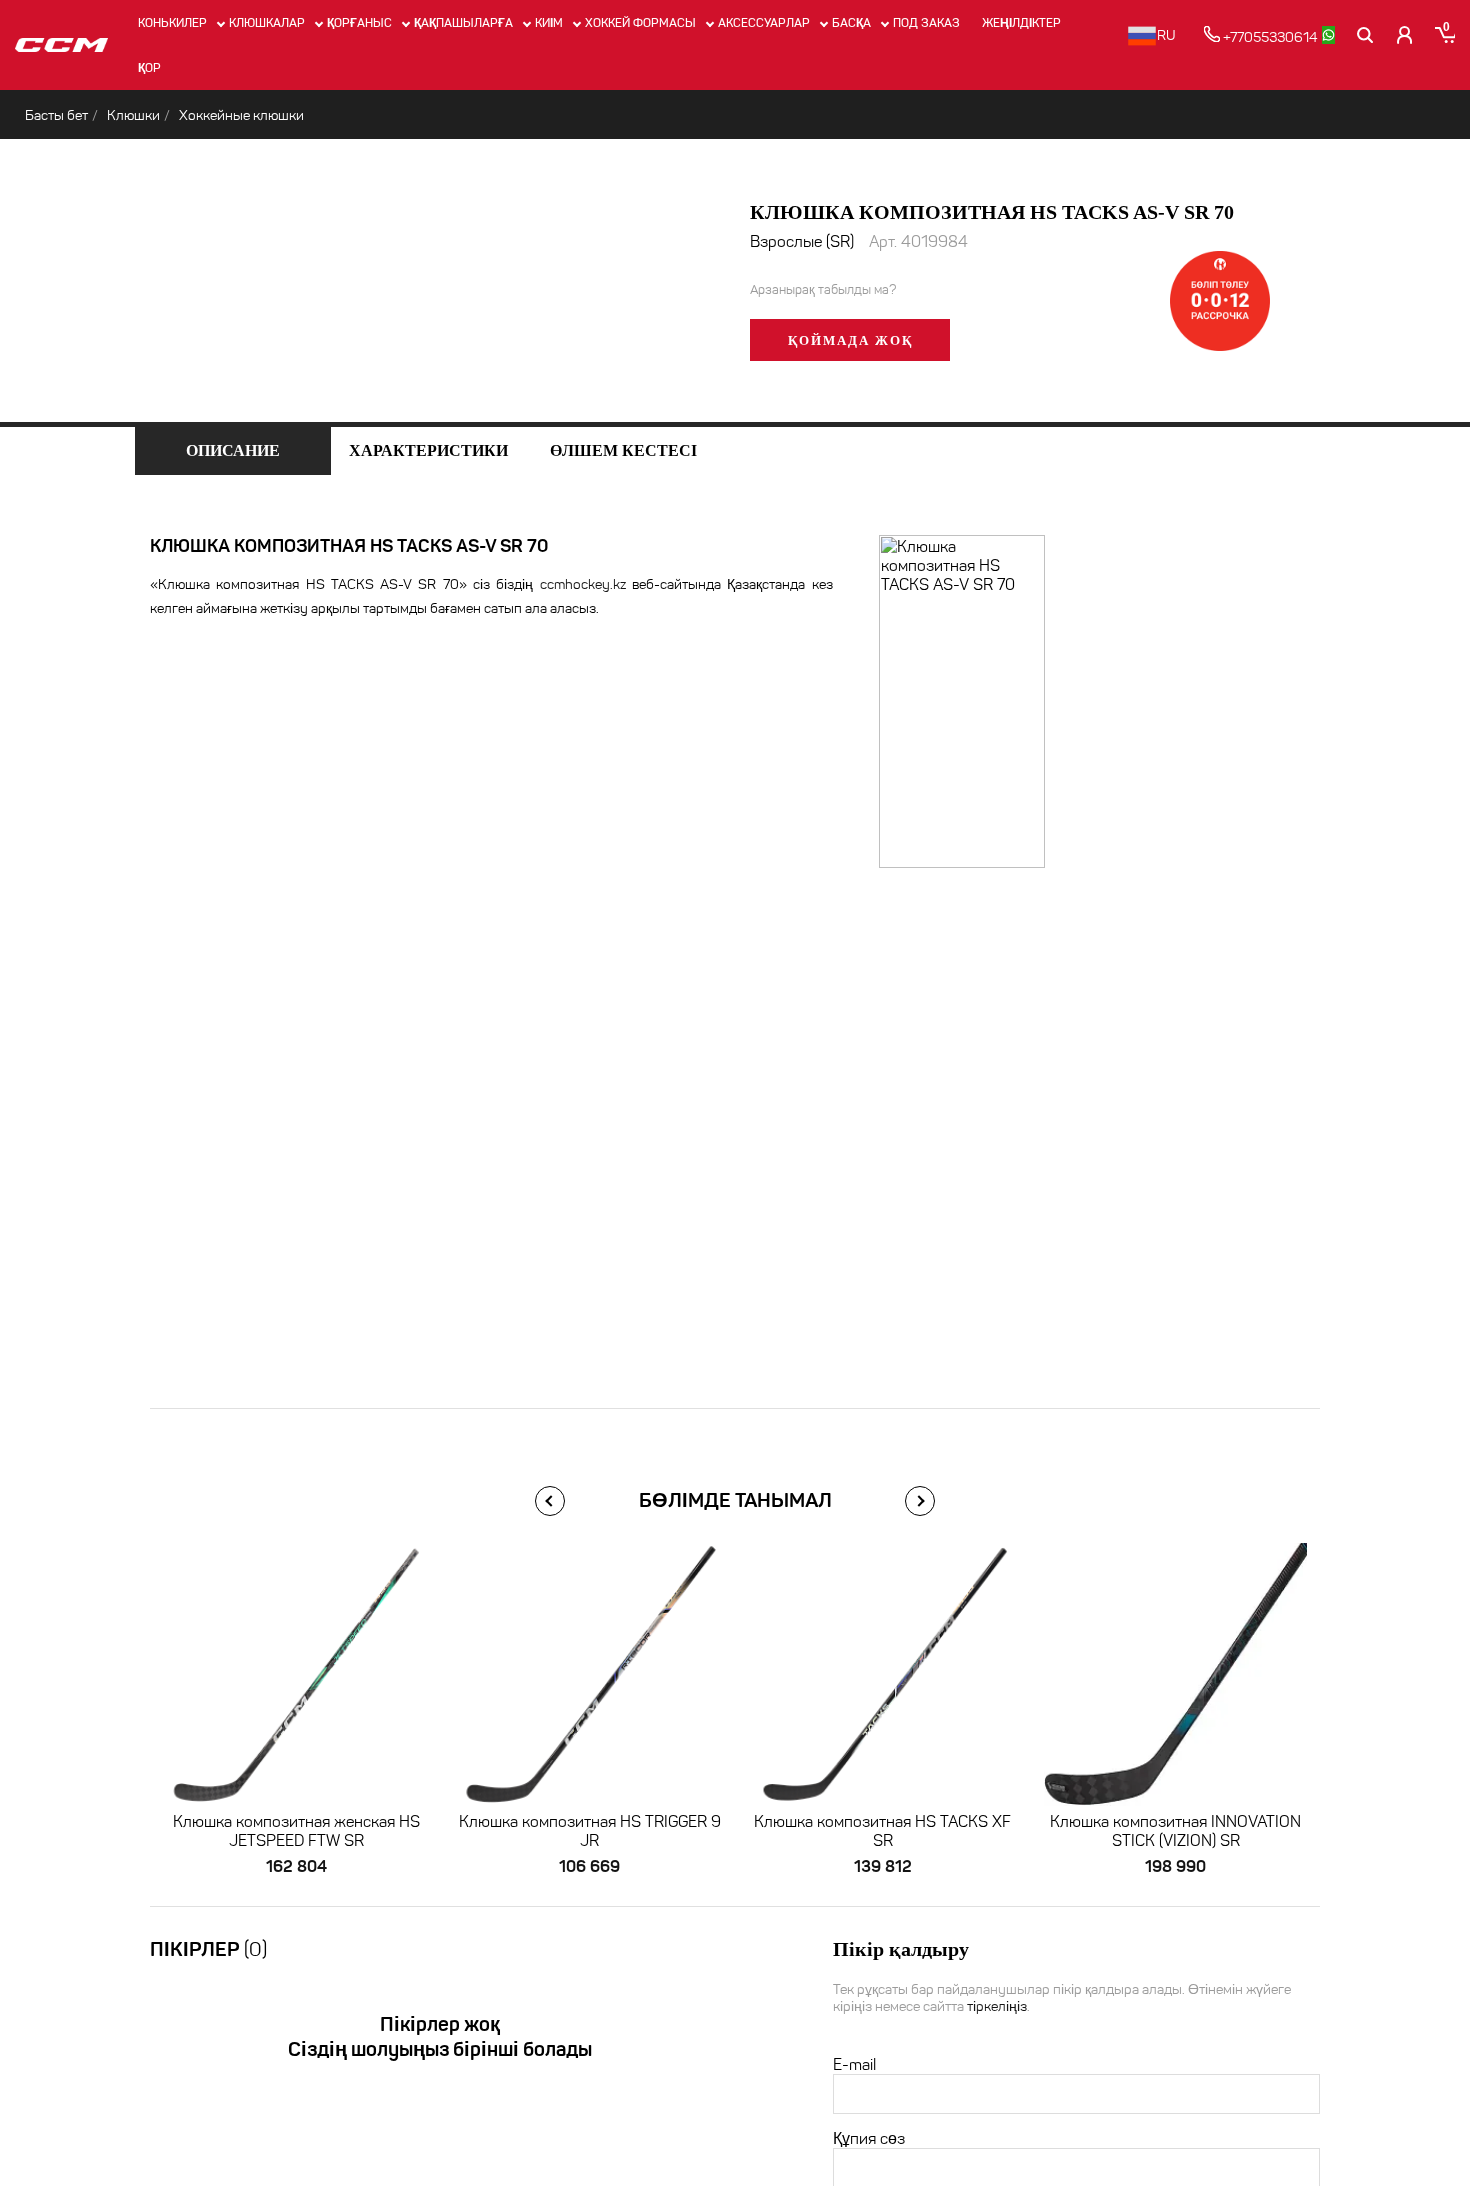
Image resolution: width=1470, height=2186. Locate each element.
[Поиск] (1365, 35)
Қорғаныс (359, 22)
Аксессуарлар (764, 22)
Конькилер (172, 22)
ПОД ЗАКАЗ (926, 22)
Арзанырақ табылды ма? (823, 290)
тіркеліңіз (997, 2006)
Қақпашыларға (463, 22)
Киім (549, 22)
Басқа (851, 22)
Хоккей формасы (640, 22)
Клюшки (133, 115)
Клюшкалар (267, 22)
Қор (149, 67)
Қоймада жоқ (850, 340)
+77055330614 (1269, 37)
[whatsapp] (1328, 35)
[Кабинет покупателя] (1405, 35)
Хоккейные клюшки (241, 115)
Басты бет (56, 115)
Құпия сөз (869, 2138)
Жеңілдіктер (1021, 22)
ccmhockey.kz (583, 584)
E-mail (854, 2064)
